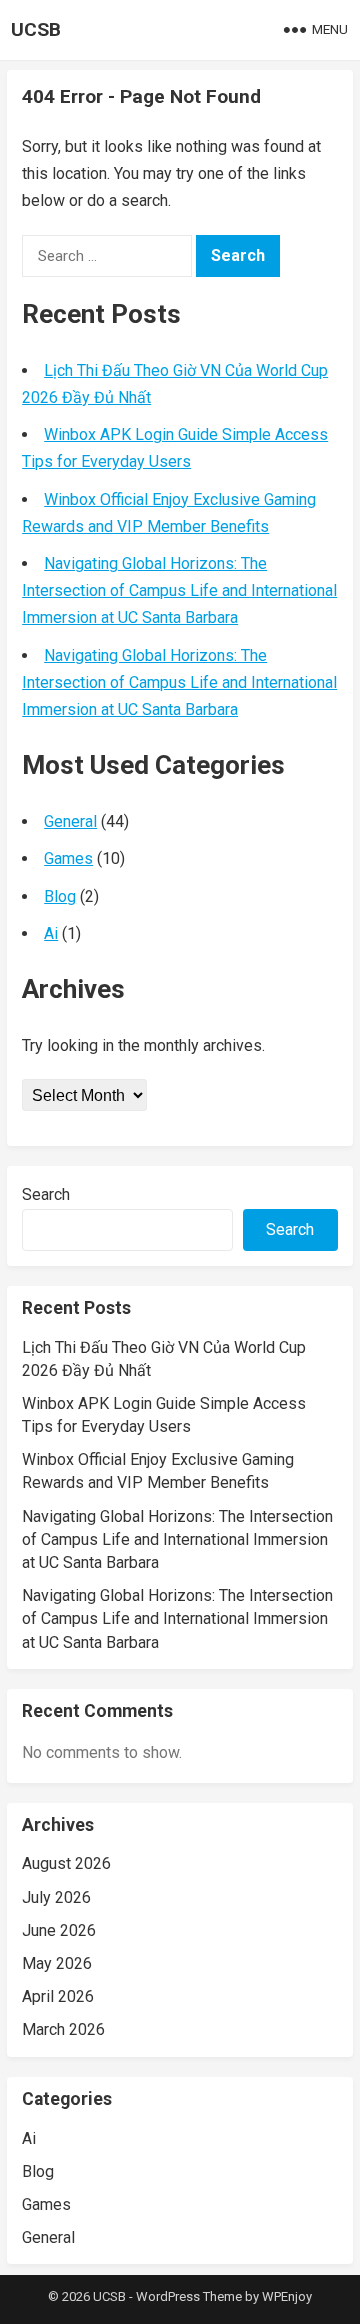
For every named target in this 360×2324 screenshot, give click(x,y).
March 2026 (63, 2029)
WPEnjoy (287, 2296)
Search (46, 1194)
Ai (51, 933)
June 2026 (59, 1930)
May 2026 (57, 1963)
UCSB (36, 29)
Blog (60, 896)
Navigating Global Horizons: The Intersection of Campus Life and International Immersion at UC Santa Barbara (179, 590)
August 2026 (66, 1863)
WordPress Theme (189, 2296)
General (70, 821)
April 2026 (58, 1996)
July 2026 (56, 1897)
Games (68, 858)
